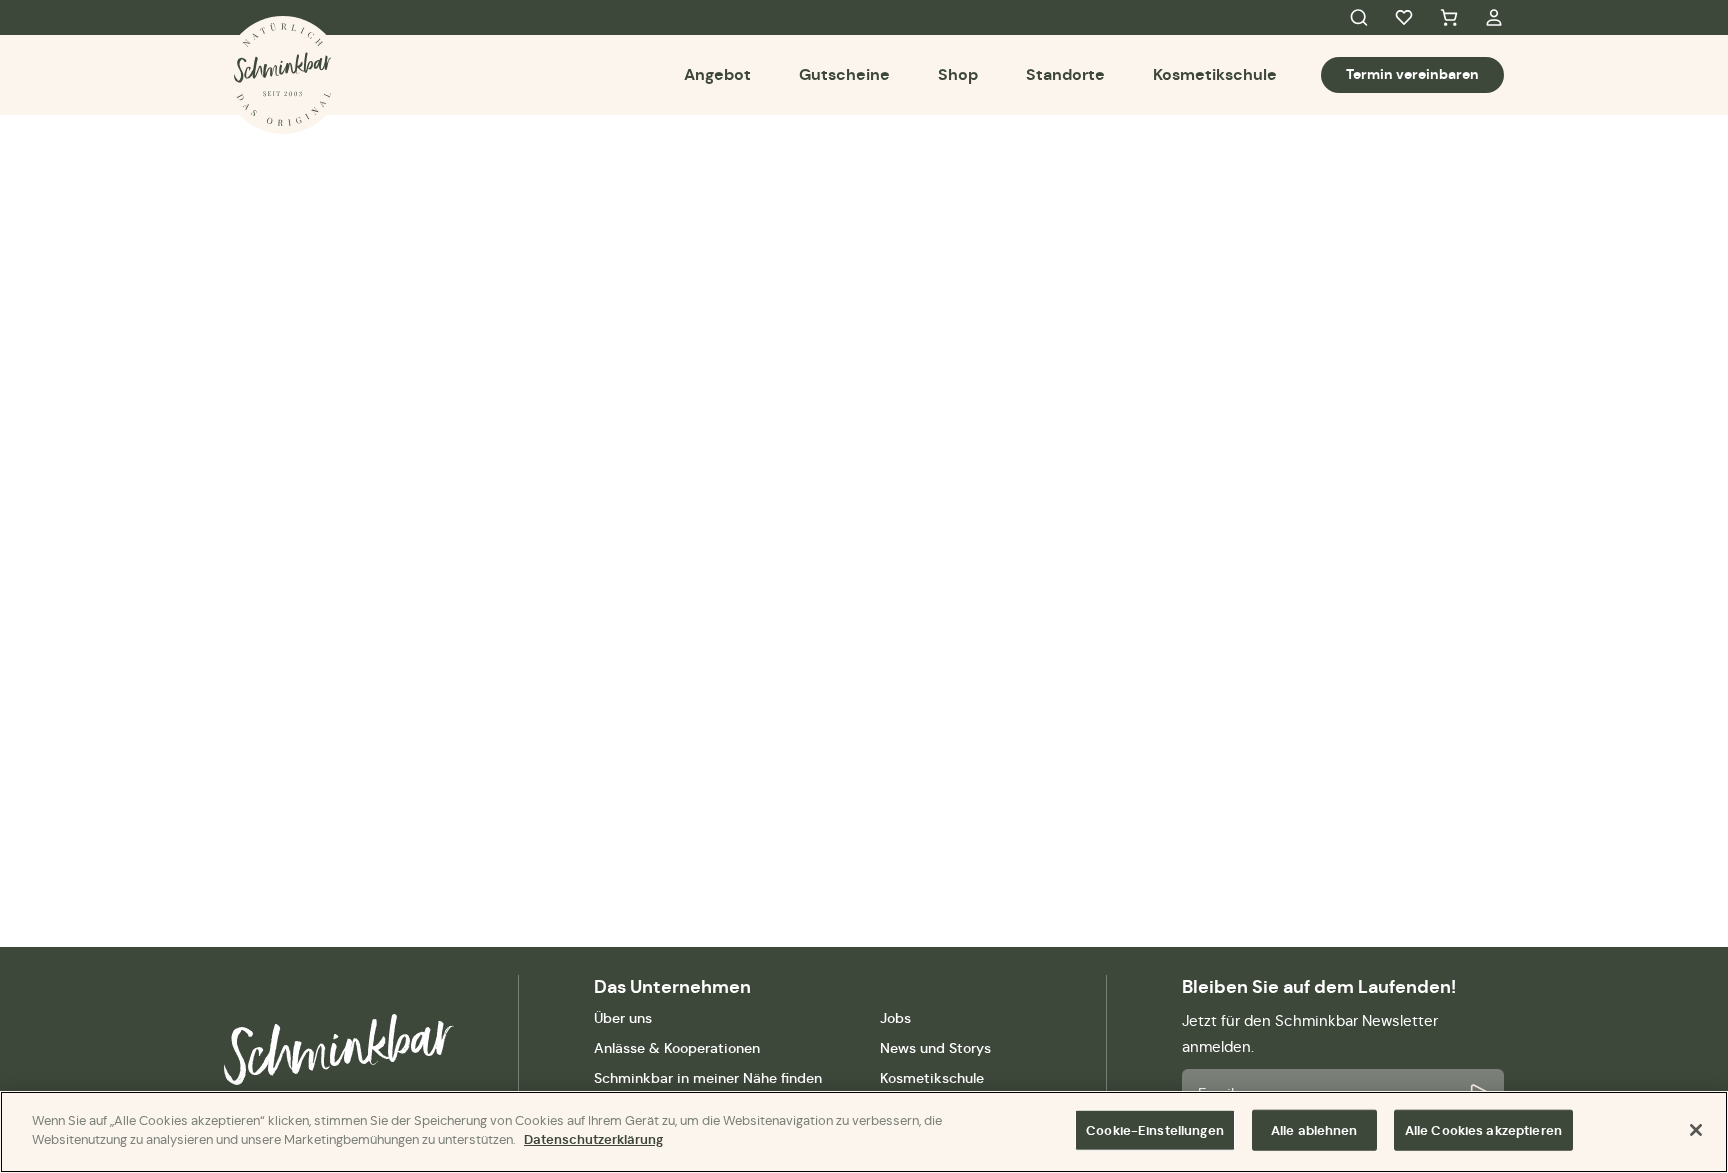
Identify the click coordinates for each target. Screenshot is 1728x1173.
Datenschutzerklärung (593, 1139)
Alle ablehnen (1314, 1130)
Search (1359, 18)
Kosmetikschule (1215, 74)
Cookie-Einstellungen (1155, 1130)
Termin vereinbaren (1412, 74)
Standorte (1065, 74)
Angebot (717, 74)
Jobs (895, 1018)
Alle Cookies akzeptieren (1483, 1130)
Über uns (623, 1018)
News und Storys (935, 1048)
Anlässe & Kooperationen (677, 1048)
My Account (1494, 18)
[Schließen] (1696, 1130)
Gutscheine (844, 74)
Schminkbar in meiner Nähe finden (708, 1078)
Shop (958, 74)
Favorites (1404, 18)
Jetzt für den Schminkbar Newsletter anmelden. (1310, 1033)
